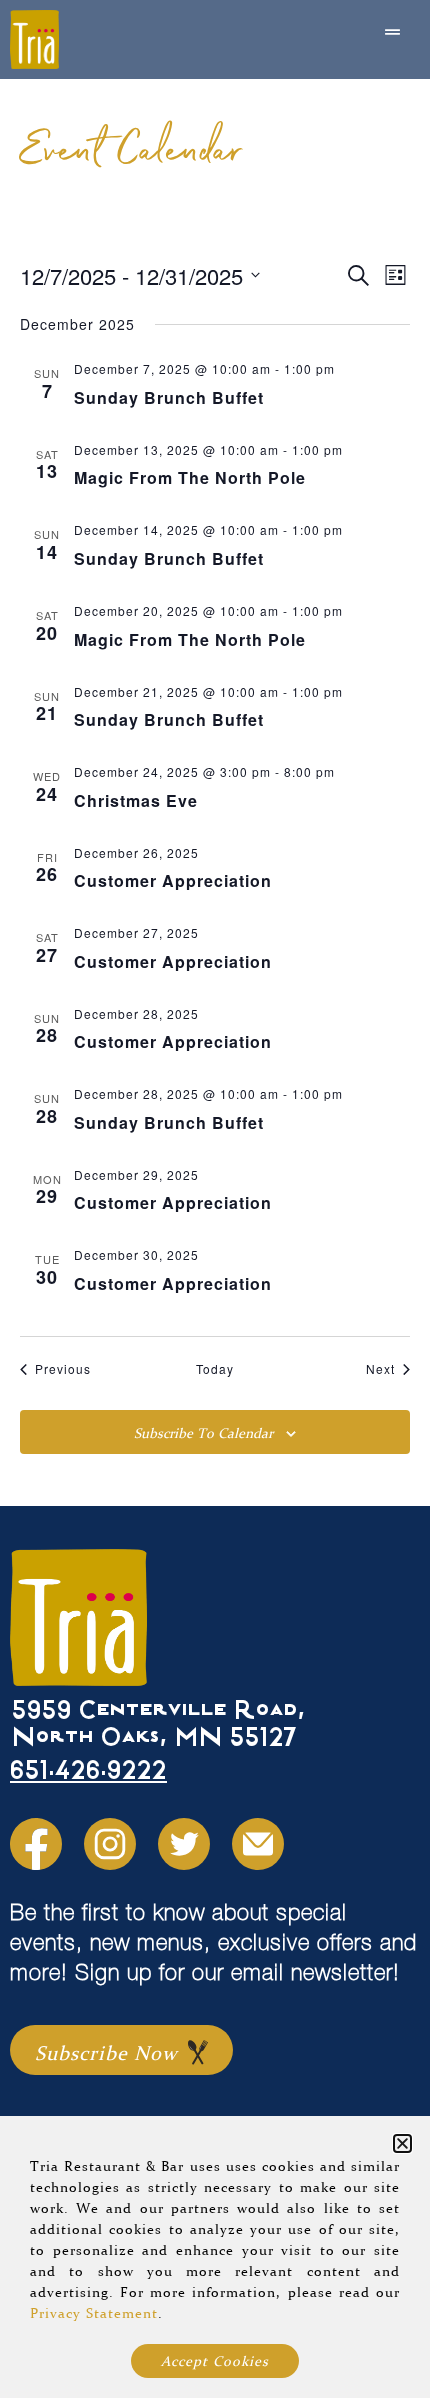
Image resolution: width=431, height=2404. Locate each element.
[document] (215, 1199)
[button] (402, 2143)
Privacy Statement (94, 2313)
